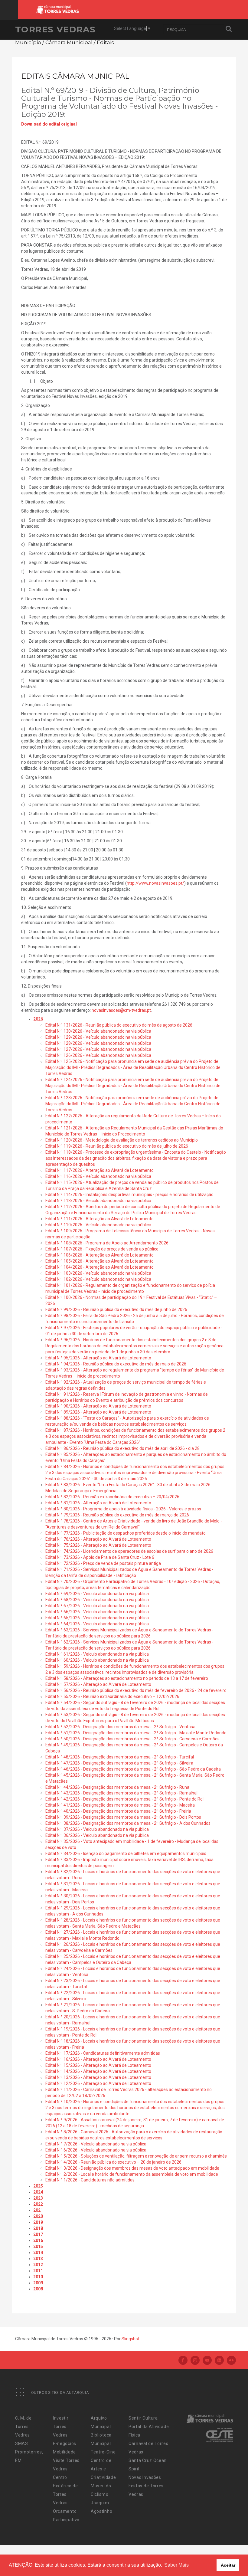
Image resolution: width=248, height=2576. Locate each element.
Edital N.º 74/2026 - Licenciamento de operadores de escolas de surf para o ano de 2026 (129, 1551)
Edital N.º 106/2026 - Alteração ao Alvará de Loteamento (100, 1255)
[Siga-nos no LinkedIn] (219, 2361)
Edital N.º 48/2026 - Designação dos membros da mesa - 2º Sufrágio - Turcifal (120, 1757)
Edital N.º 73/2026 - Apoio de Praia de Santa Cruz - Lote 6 (100, 1557)
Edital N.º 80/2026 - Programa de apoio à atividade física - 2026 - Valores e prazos (123, 1509)
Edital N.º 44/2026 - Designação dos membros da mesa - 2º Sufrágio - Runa (117, 1787)
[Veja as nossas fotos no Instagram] (195, 2361)
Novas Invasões (145, 2477)
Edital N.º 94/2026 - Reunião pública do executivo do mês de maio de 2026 (116, 1364)
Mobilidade (64, 2452)
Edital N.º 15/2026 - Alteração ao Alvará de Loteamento (98, 2065)
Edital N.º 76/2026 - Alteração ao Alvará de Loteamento (98, 1539)
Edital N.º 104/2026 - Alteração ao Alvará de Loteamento (100, 1267)
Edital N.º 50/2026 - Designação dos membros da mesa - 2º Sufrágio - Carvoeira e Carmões (132, 1739)
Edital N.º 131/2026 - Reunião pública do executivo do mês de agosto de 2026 (119, 1025)
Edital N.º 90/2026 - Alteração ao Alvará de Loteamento (98, 1406)
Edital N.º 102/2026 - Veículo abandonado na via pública (98, 1279)
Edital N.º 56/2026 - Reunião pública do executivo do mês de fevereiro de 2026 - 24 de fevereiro (136, 1690)
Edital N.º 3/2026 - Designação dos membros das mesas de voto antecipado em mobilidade (132, 2168)
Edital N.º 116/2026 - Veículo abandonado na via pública (98, 1176)
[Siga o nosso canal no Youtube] (207, 2361)
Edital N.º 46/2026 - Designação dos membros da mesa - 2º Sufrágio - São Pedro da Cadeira (133, 1769)
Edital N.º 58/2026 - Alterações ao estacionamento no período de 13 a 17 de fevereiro (127, 1678)
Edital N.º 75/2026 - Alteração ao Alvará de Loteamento (98, 1545)
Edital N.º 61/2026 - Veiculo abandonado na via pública (97, 1654)
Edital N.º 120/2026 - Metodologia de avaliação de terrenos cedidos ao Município (122, 1140)
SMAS (22, 2443)
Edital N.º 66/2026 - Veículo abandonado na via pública (97, 1612)
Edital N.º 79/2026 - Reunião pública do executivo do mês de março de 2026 (117, 1515)
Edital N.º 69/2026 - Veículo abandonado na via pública (97, 1594)
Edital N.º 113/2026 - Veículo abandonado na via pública (98, 1201)
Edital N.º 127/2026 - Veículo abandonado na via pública (98, 1049)
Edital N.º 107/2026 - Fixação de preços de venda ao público (102, 1249)
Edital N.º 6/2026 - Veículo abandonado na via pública (96, 2150)
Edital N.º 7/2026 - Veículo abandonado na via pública (96, 2144)
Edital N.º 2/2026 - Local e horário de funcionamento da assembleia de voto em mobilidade (132, 2174)
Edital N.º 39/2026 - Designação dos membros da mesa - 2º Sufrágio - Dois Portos (123, 1817)
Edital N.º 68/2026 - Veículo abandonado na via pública (97, 1600)
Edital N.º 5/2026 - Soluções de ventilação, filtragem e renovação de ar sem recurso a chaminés (136, 2156)
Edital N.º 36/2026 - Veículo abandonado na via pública (97, 1835)
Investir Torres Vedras (61, 2427)
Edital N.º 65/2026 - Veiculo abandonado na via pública (97, 1618)
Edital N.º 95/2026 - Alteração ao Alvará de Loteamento (98, 1358)
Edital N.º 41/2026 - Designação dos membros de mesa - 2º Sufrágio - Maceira (120, 1805)
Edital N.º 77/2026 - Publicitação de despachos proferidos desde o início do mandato (126, 1533)
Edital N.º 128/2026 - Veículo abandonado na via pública (98, 1043)
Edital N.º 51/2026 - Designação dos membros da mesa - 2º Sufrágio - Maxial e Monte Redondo (136, 1733)
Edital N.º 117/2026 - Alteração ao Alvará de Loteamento (100, 1170)
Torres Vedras (55, 29)
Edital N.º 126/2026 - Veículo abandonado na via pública (98, 1055)
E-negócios (65, 2443)
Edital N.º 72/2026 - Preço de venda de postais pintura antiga (103, 1563)
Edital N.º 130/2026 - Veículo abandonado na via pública (98, 1031)
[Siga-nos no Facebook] (183, 2361)
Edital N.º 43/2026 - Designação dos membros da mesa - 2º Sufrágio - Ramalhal (121, 1793)
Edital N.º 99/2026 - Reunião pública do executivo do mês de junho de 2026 (116, 1309)
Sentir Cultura (143, 2418)
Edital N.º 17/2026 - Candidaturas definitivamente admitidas (103, 2053)
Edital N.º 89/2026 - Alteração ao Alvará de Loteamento (98, 1412)
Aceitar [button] (228, 2565)
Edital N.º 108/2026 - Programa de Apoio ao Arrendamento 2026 (107, 1243)
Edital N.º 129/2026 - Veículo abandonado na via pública (98, 1037)
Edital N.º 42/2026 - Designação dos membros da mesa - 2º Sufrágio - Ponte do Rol (124, 1799)
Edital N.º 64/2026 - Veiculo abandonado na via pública (97, 1624)
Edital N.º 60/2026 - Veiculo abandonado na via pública (97, 1660)
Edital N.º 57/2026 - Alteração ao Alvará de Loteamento (98, 1684)
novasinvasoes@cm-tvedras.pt (121, 1010)
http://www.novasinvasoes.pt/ (155, 883)
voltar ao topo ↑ (220, 2558)
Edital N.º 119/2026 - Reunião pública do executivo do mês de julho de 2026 (117, 1146)
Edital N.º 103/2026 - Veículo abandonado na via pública (98, 1273)
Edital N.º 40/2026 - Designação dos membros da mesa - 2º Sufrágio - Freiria (118, 1811)
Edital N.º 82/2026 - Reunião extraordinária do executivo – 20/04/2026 (112, 1497)
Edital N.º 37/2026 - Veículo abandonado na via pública (97, 1829)
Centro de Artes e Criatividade (103, 2469)
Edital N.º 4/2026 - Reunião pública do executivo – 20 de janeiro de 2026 (113, 2162)
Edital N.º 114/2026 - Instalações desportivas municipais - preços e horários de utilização (129, 1195)
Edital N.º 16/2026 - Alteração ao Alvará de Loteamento (98, 2059)
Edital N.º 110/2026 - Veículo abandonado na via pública (98, 1225)
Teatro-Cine (103, 2452)
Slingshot (131, 2339)
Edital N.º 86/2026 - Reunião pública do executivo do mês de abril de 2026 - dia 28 (122, 1448)
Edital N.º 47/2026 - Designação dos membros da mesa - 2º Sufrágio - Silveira (119, 1763)
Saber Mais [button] (176, 2565)
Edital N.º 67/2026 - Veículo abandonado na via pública (97, 1606)
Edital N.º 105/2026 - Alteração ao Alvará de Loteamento (100, 1261)
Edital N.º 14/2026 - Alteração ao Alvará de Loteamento (98, 2071)
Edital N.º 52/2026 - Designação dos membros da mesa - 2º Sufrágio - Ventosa (120, 1727)
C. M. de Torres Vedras (23, 2427)
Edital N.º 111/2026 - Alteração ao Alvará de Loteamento (100, 1219)
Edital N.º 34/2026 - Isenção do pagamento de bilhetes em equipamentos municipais (126, 1853)
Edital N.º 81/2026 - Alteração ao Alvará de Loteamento (98, 1503)
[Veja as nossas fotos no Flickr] (231, 2361)
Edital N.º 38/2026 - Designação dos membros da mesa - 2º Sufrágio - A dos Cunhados (128, 1823)
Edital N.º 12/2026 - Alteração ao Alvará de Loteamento (98, 2083)
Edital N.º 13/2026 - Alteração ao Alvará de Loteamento (98, 2077)
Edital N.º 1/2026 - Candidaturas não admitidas (90, 2180)
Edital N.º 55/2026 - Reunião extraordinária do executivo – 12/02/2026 (112, 1696)
